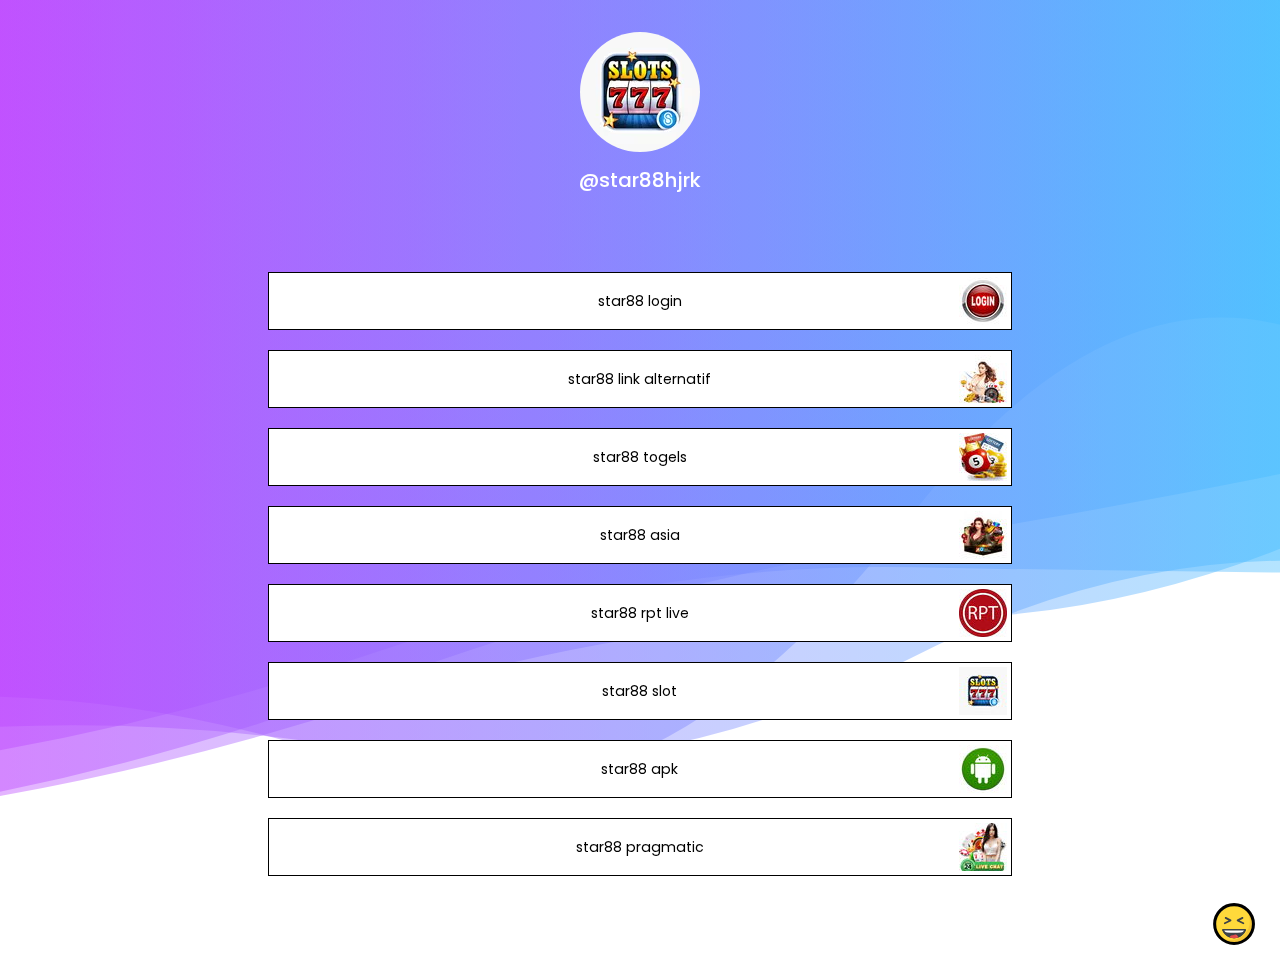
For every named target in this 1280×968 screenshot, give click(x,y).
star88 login (640, 301)
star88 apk (639, 769)
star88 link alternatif (639, 379)
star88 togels (640, 457)
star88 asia (640, 535)
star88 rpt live (640, 613)
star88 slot (639, 691)
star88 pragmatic (640, 847)
